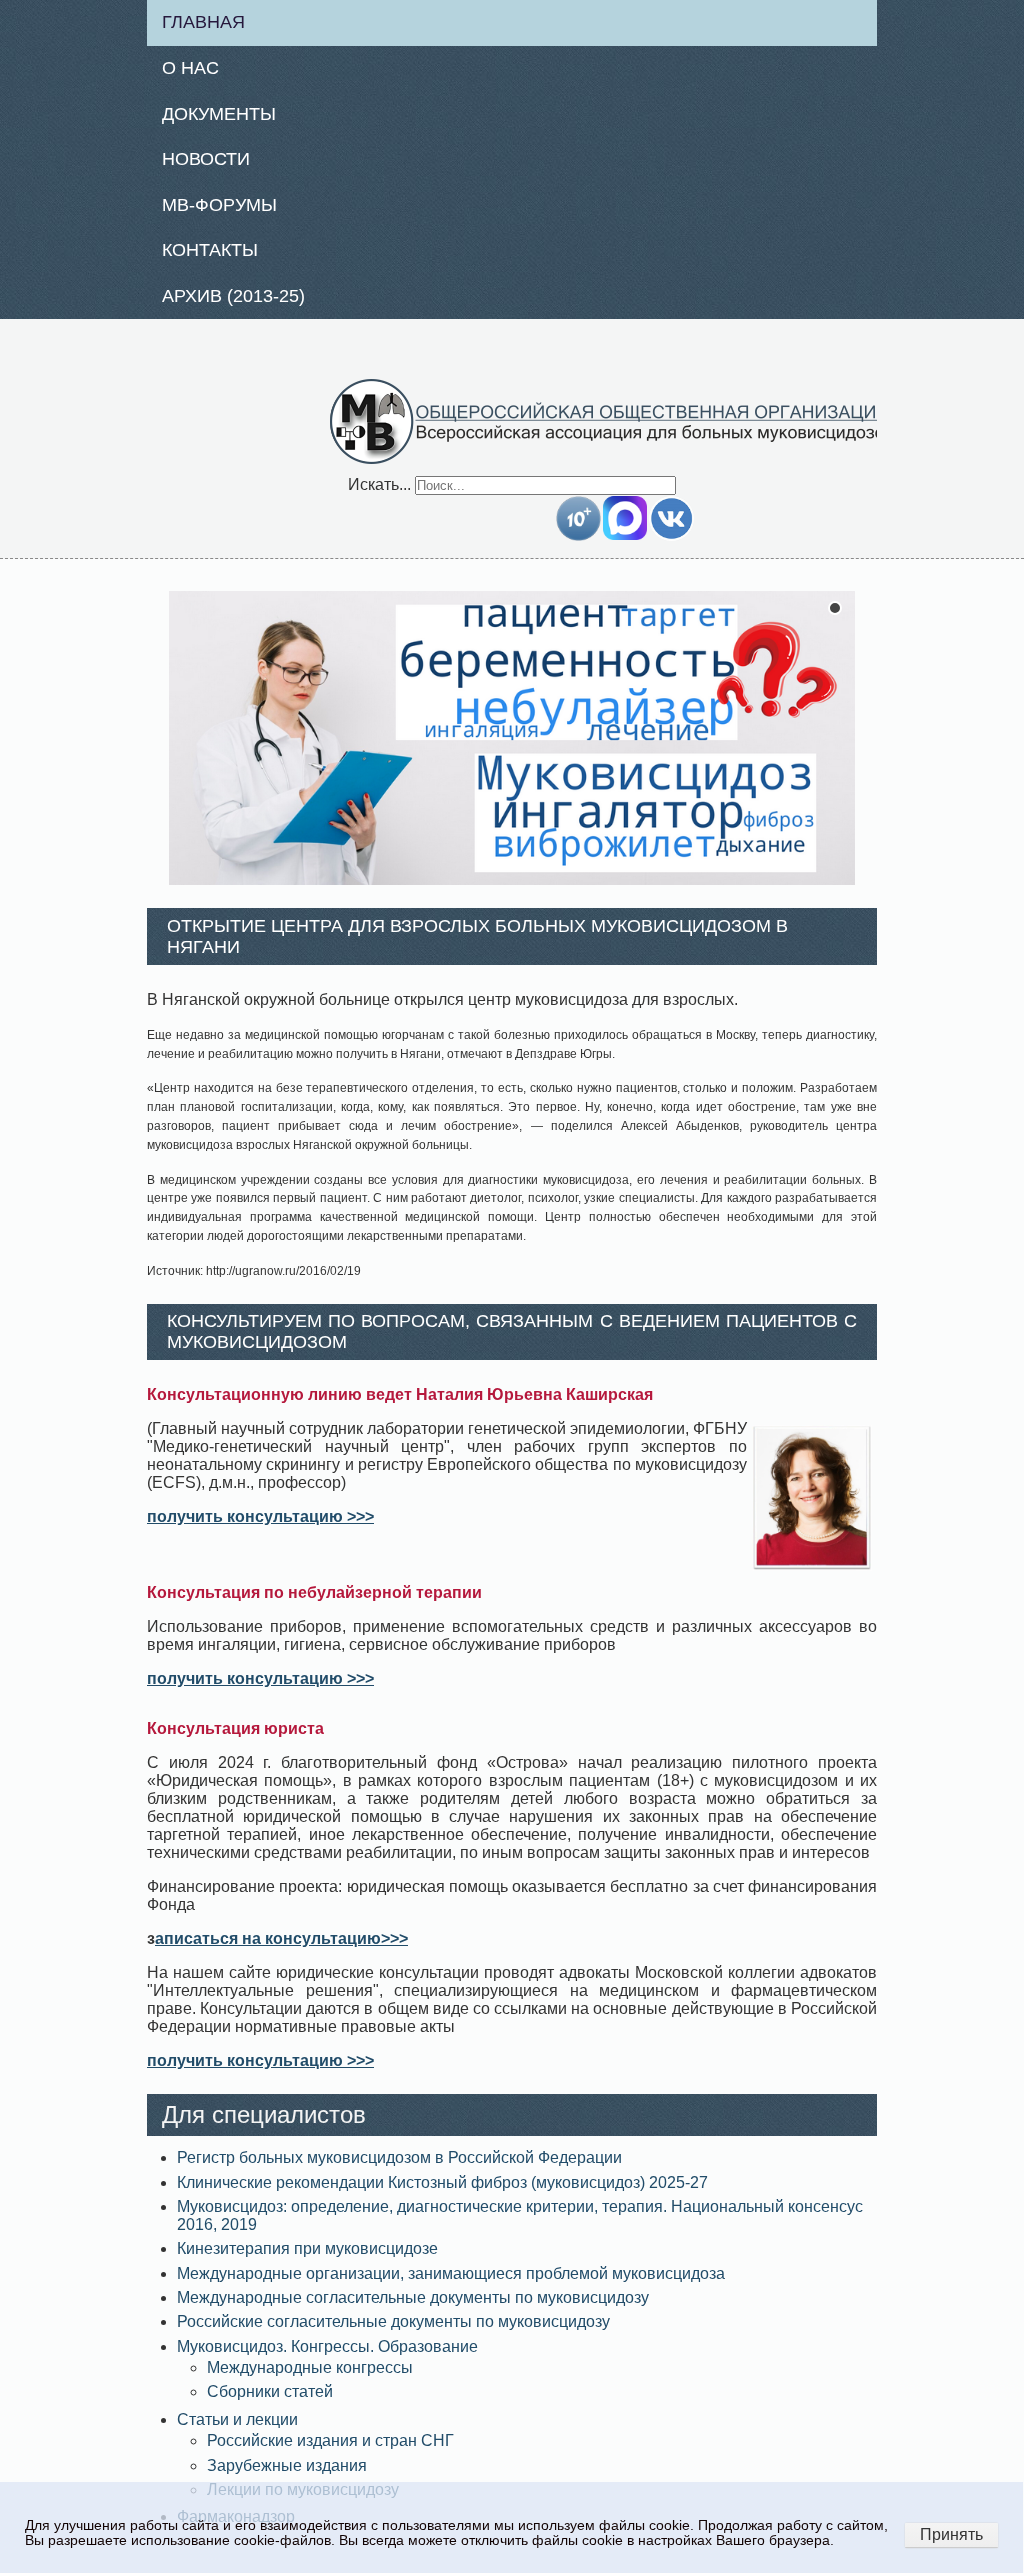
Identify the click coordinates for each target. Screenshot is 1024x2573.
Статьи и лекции (237, 2419)
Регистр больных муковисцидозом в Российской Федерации (399, 2157)
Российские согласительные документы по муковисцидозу (393, 2321)
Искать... (379, 484)
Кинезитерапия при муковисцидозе (307, 2248)
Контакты (210, 250)
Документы (219, 114)
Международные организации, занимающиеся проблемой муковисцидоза (451, 2273)
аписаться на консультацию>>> (281, 1938)
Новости (206, 159)
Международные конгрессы (310, 2367)
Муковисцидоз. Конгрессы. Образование (327, 2346)
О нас (190, 68)
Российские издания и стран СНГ (330, 2440)
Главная (203, 22)
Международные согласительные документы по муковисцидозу (413, 2297)
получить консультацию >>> (260, 1516)
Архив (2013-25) (233, 296)
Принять (951, 2534)
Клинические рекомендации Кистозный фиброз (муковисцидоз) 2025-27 (442, 2182)
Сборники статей (270, 2391)
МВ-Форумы (219, 205)
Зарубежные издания (287, 2465)
